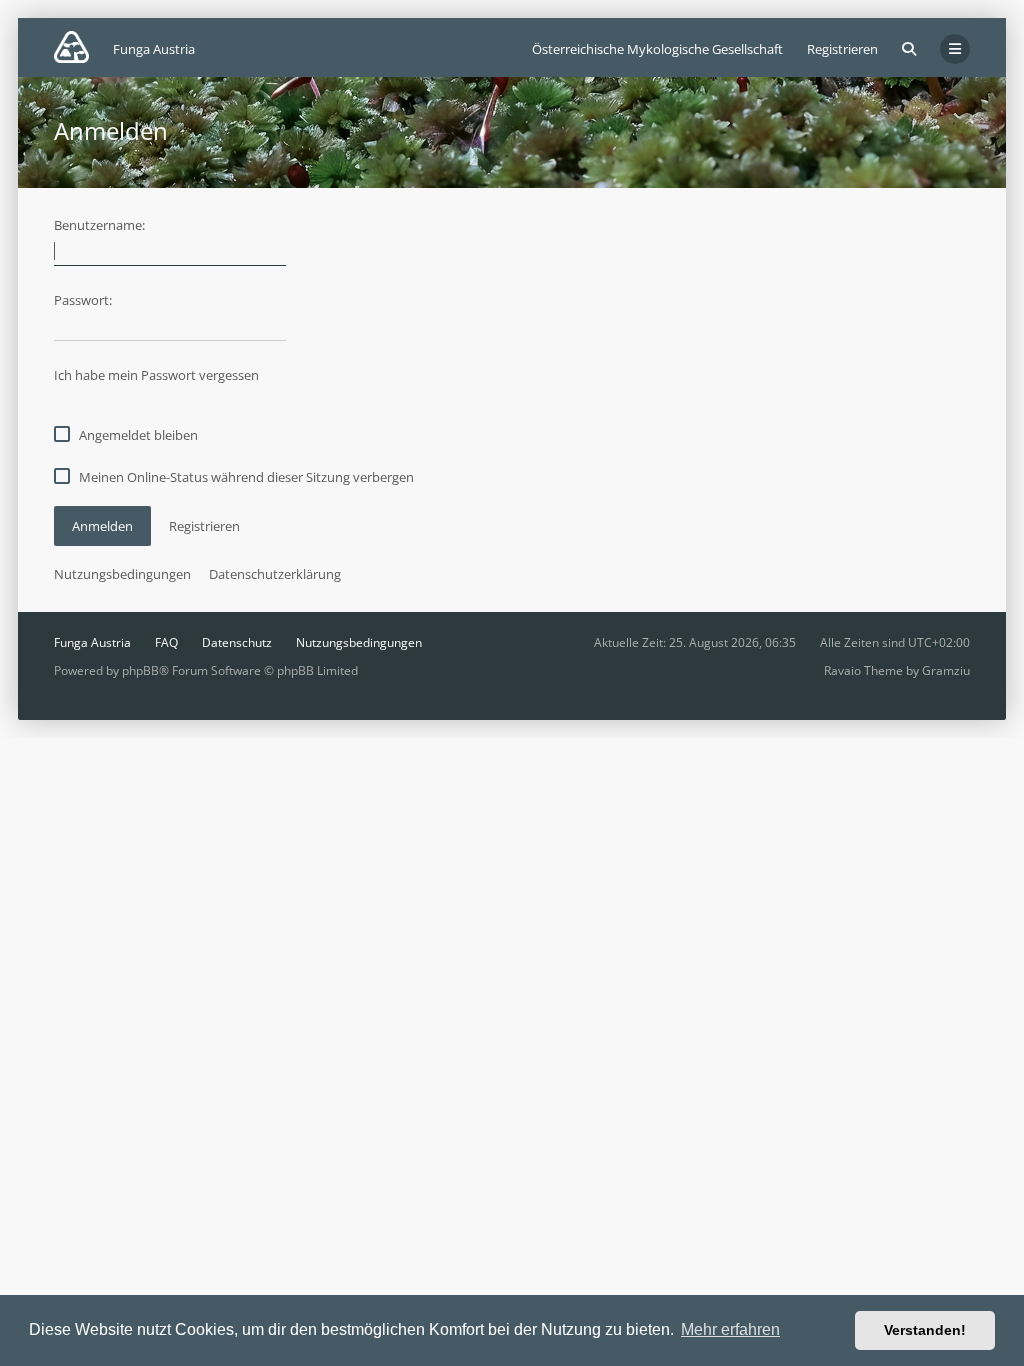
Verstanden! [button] (925, 1330)
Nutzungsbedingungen (122, 574)
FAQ (166, 642)
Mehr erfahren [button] (730, 1329)
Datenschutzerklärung (275, 574)
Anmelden (102, 526)
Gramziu (946, 670)
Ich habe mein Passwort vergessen (156, 375)
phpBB (140, 670)
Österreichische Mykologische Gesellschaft (657, 49)
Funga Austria (92, 642)
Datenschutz (237, 642)
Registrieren (842, 49)
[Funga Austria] (71, 47)
